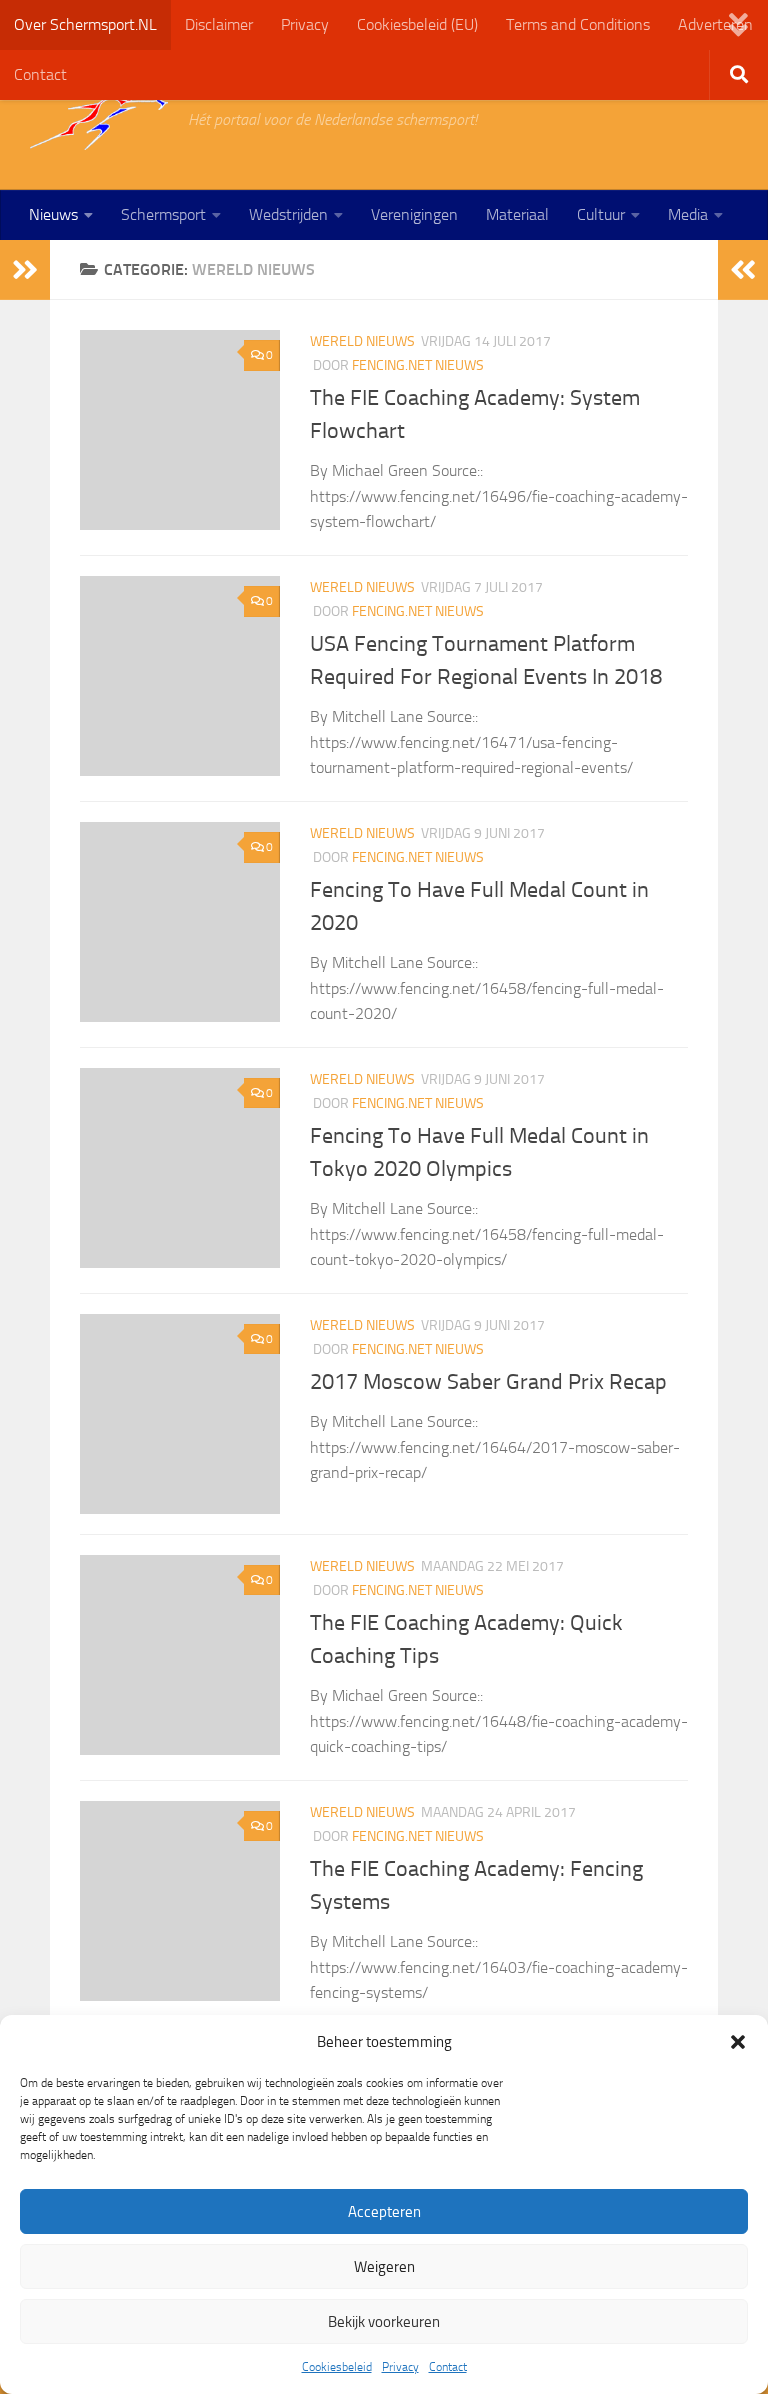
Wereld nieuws (362, 341)
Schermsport (163, 214)
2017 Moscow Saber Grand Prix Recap (488, 1382)
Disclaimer (219, 24)
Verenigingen (414, 214)
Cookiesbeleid (337, 2367)
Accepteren (384, 2212)
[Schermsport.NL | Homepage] (99, 120)
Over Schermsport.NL (85, 24)
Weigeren (384, 2267)
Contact (448, 2367)
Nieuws (53, 214)
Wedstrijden (288, 214)
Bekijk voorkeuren (384, 2322)
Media (688, 214)
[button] (738, 2042)
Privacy (400, 2367)
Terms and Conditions (578, 24)
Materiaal (517, 214)
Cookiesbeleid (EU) (417, 24)
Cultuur (601, 214)
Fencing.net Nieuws (418, 365)
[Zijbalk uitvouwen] (25, 270)
